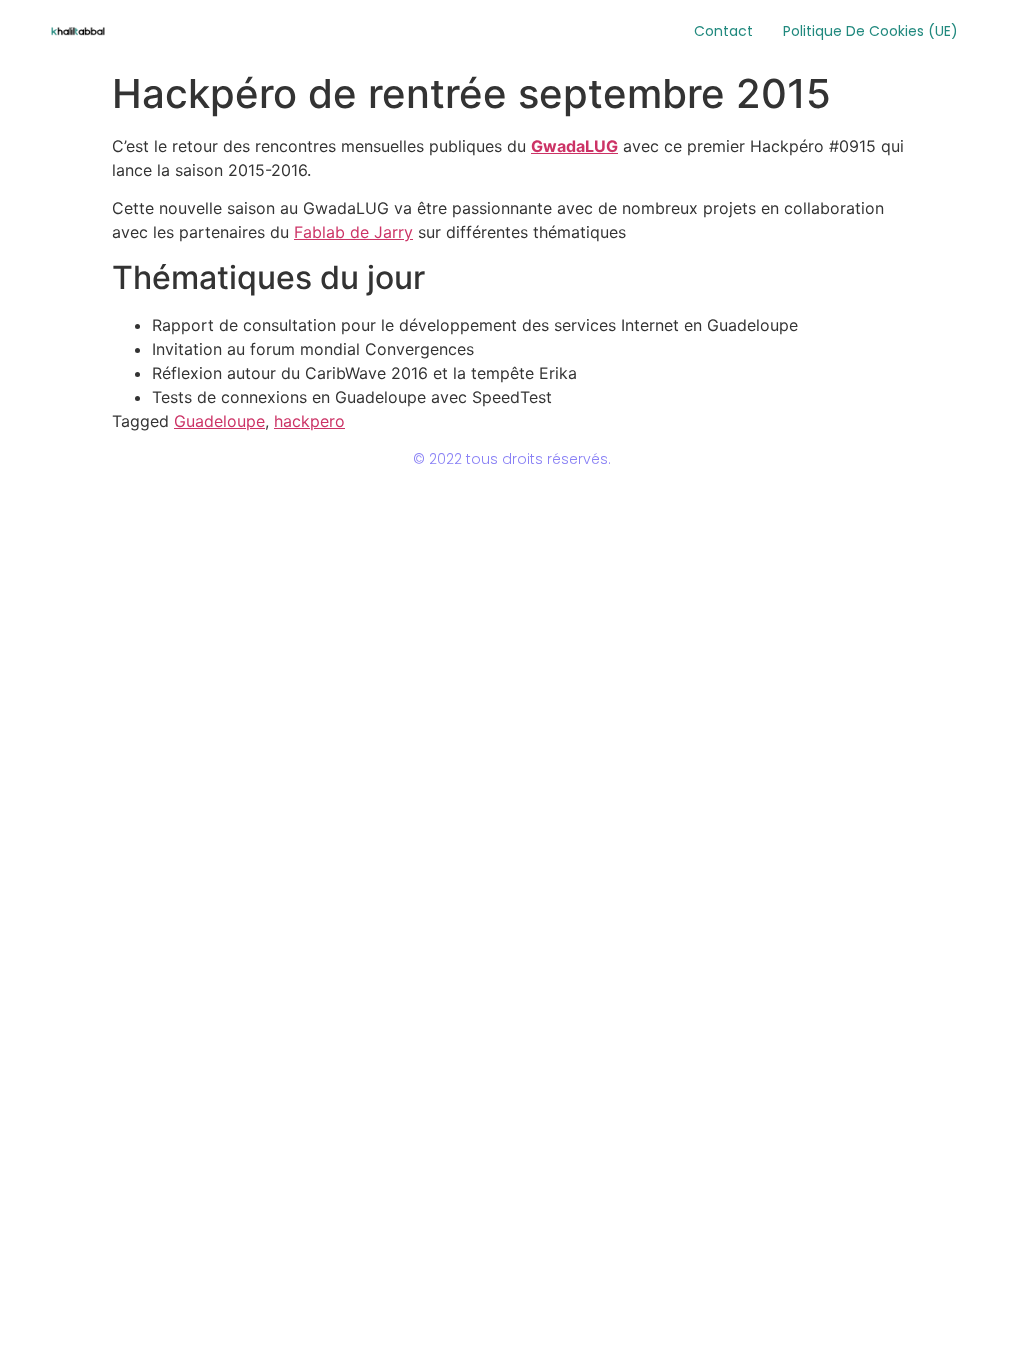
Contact (723, 31)
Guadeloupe (219, 421)
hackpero (309, 421)
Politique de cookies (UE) (870, 31)
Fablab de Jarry (353, 232)
